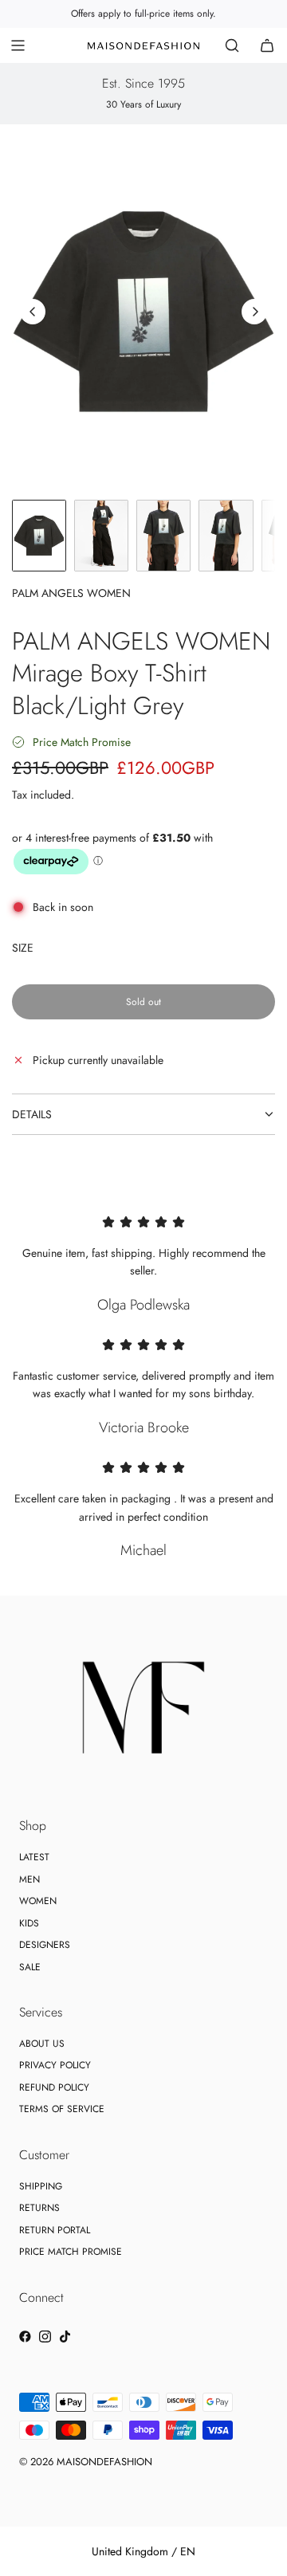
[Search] (232, 45)
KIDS (29, 1923)
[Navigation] (18, 45)
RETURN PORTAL (55, 2230)
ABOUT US (42, 2044)
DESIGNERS (45, 1945)
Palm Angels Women (71, 593)
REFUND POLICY (54, 2087)
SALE (30, 1967)
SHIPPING (41, 2186)
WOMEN (38, 1901)
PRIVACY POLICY (55, 2065)
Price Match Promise (82, 742)
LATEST (34, 1857)
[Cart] (267, 45)
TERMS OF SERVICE (62, 2109)
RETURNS (39, 2208)
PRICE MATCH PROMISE (71, 2252)
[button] (33, 312)
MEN (29, 1879)
